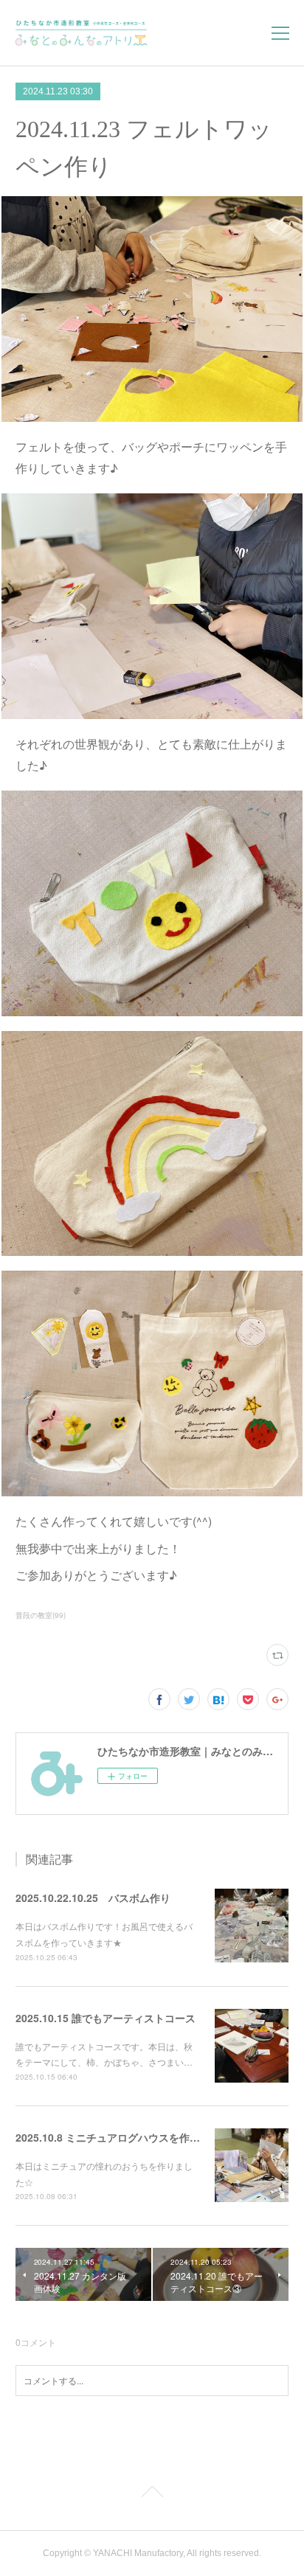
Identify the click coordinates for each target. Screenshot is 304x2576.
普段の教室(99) (41, 1615)
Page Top (152, 2494)
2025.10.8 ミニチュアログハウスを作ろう (113, 2137)
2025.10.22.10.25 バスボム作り (93, 1898)
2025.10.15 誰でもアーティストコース (106, 2018)
